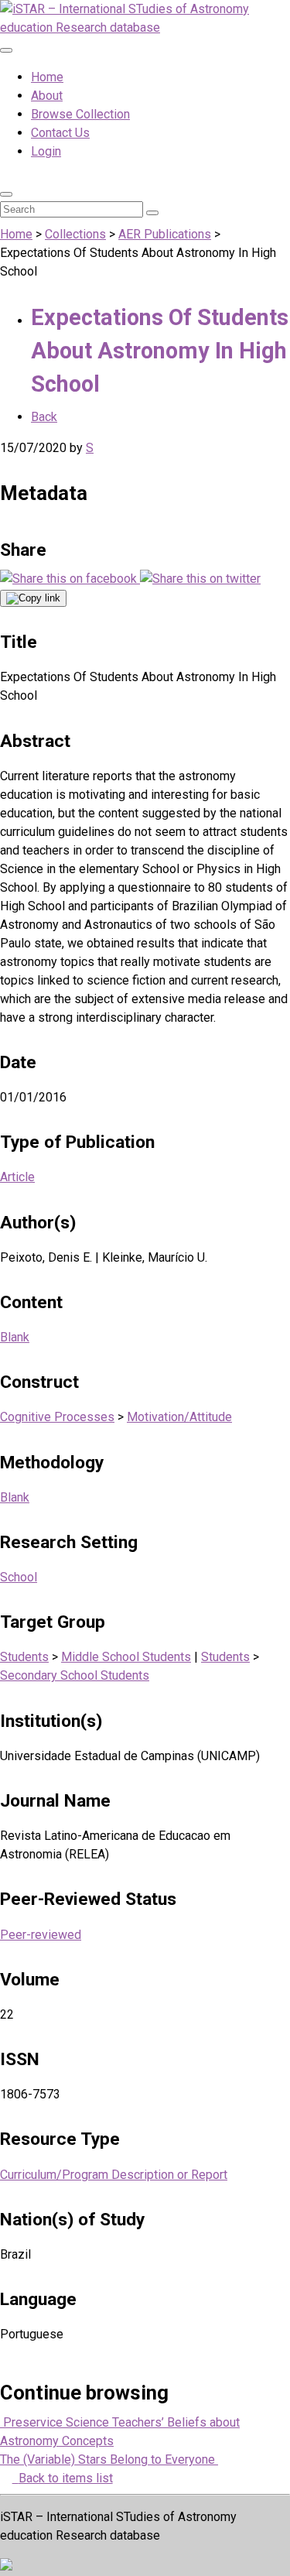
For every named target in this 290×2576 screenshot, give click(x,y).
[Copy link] (33, 598)
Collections (75, 234)
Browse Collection (80, 114)
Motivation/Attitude (179, 1417)
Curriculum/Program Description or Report (114, 2175)
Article (17, 1177)
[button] (6, 194)
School (19, 1577)
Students (24, 1657)
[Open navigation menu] (6, 50)
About (47, 96)
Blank (15, 1337)
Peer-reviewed (41, 1935)
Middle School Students (126, 1657)
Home (47, 77)
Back (44, 417)
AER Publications (165, 234)
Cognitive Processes (57, 1417)
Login (46, 151)
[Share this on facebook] (70, 579)
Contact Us (60, 133)
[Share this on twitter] (200, 579)
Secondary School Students (75, 1675)
